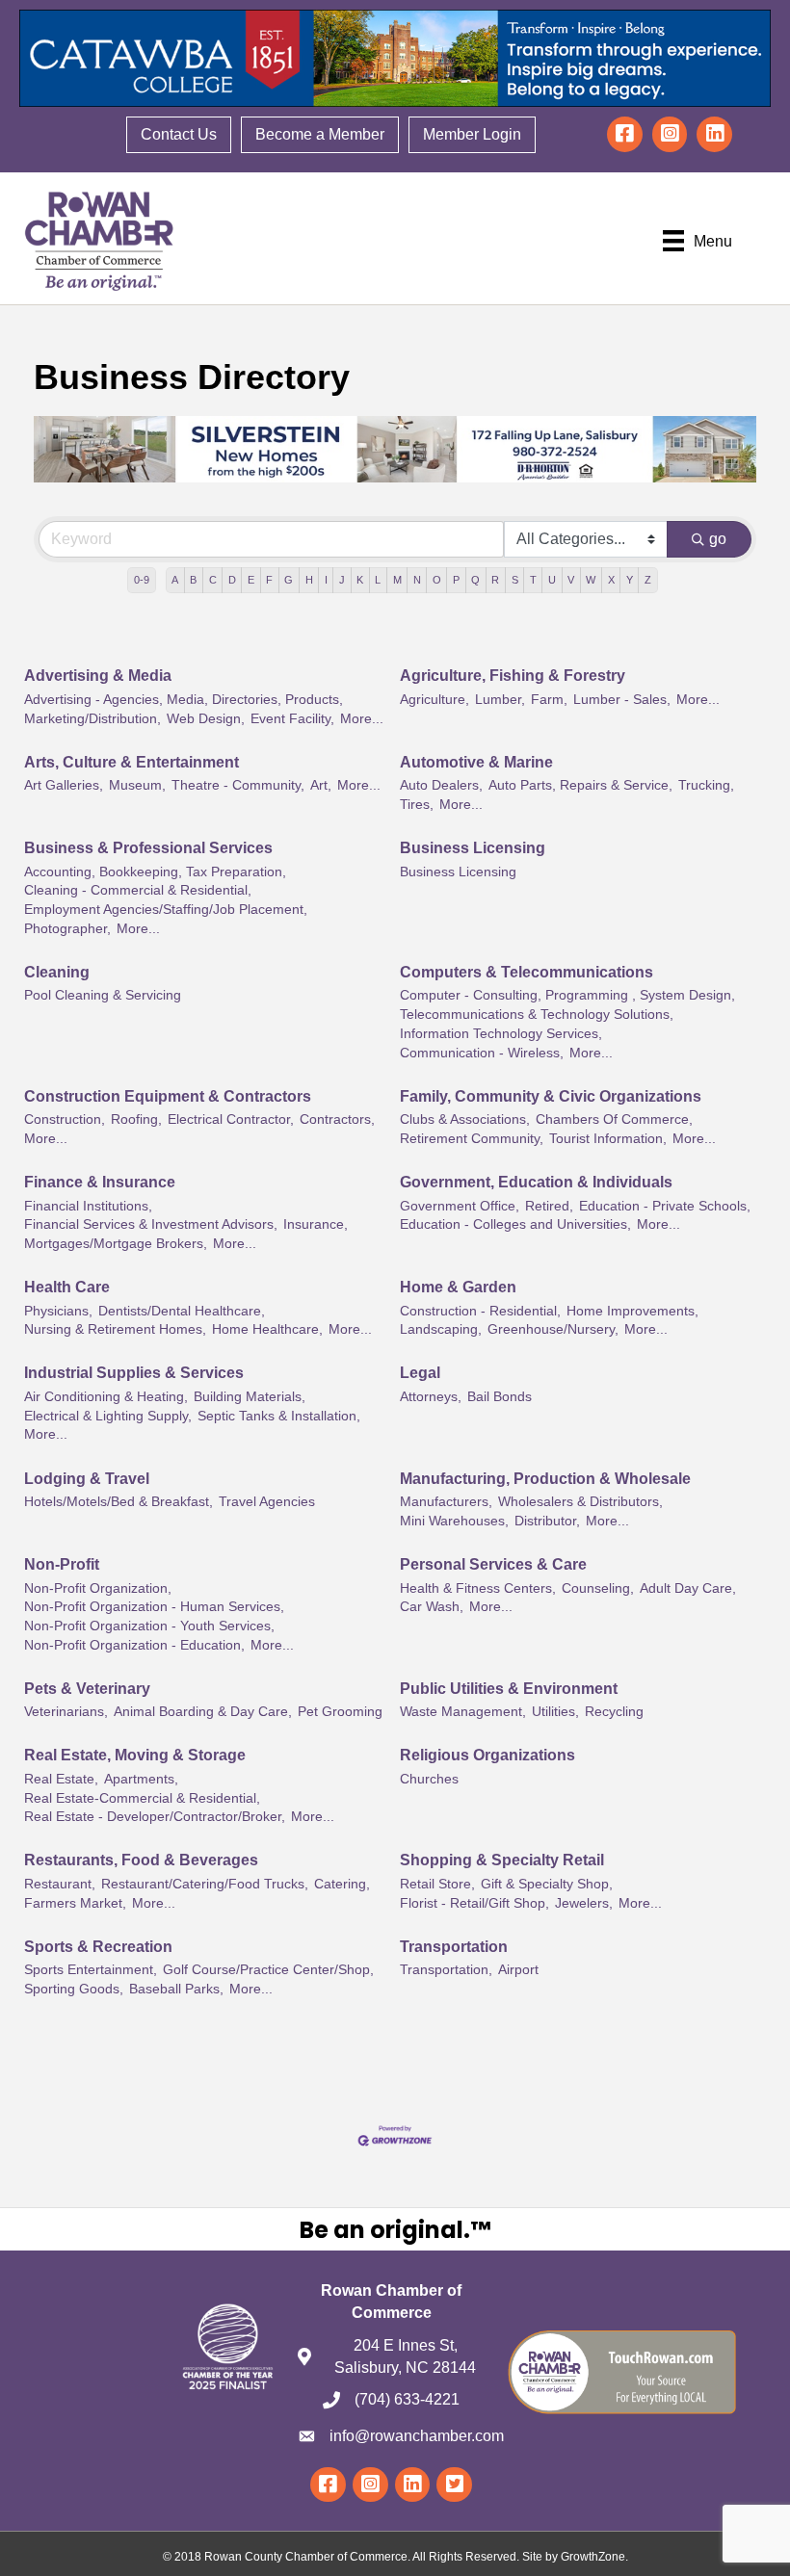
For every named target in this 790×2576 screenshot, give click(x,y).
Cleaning (57, 972)
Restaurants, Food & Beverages (141, 1860)
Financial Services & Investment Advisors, (151, 1224)
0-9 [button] (142, 580)
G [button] (289, 580)
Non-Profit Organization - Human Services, (154, 1607)
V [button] (571, 580)
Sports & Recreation (98, 1947)
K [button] (360, 580)
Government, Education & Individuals (536, 1182)
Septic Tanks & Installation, (279, 1416)
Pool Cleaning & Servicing (103, 995)
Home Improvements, (632, 1311)
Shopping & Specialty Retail (502, 1860)
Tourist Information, (608, 1139)
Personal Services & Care (493, 1564)
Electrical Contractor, (231, 1119)
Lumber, (500, 700)
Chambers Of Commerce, (614, 1119)
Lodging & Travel (87, 1479)
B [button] (193, 580)
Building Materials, (250, 1397)
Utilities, (555, 1712)
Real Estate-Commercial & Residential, (142, 1798)
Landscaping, (441, 1329)
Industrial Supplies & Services (134, 1373)
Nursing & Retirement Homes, (115, 1329)
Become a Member (320, 134)
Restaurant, (60, 1884)
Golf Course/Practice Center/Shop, (268, 1970)
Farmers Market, (75, 1903)
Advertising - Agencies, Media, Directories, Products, (184, 700)
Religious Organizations (487, 1755)
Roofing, (136, 1119)
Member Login (472, 134)
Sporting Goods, (74, 1989)
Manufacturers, (446, 1502)
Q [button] (475, 580)
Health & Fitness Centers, (478, 1588)
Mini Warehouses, (454, 1521)
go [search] (718, 539)
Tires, (417, 805)
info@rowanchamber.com (417, 2436)
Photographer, (67, 929)
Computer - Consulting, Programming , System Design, (567, 995)
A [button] (175, 580)
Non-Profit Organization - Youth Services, (149, 1626)
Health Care (67, 1287)
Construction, (65, 1119)
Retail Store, (437, 1884)
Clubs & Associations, (465, 1119)
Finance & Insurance (100, 1182)
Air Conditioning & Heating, (106, 1397)
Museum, (137, 785)
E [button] (251, 580)
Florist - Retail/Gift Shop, (474, 1903)
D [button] (232, 580)
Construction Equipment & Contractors (168, 1096)
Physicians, (58, 1311)
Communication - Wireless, (482, 1053)
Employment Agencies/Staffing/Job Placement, (166, 910)
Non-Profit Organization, (98, 1588)
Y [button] (630, 580)
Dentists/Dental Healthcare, (182, 1311)
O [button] (437, 580)
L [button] (378, 580)
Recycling (614, 1712)
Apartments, (141, 1779)
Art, (321, 785)
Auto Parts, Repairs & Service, (580, 785)
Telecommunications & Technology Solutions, (537, 1015)
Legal (420, 1373)
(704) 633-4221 (407, 2399)
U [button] (552, 580)
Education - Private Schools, (665, 1206)
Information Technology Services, (501, 1034)
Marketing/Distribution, (92, 719)
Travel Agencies (267, 1502)
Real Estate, (61, 1779)
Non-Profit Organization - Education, (134, 1645)
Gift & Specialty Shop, (547, 1884)
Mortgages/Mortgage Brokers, (116, 1244)
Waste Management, (463, 1712)
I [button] (326, 580)
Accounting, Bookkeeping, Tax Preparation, (155, 872)
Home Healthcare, (267, 1329)
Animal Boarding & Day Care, (203, 1712)
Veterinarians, (66, 1712)
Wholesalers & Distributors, (580, 1502)
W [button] (591, 580)
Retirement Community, (472, 1139)
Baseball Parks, (176, 1989)
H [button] (309, 580)
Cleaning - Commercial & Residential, (138, 890)
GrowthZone (593, 2557)
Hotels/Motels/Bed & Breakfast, (118, 1502)
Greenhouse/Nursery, (553, 1329)
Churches (429, 1779)
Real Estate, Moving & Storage (135, 1755)
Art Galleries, (64, 785)
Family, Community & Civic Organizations (551, 1096)
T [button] (533, 580)
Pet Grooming (340, 1712)
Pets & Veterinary (87, 1689)
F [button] (269, 580)
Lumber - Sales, (622, 700)
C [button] (213, 580)
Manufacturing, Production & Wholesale (545, 1479)
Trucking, (706, 785)
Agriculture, (434, 700)
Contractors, (337, 1119)
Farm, (549, 700)
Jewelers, (584, 1903)
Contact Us (179, 134)
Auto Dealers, (441, 785)
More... (362, 719)
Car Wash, (432, 1607)
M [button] (397, 580)
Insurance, (316, 1224)
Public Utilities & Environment (509, 1689)
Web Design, (206, 719)
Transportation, (446, 1970)
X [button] (611, 580)
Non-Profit (62, 1564)
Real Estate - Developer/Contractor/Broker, (155, 1817)
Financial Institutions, (88, 1206)
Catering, (342, 1884)
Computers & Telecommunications (527, 972)
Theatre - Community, (238, 785)
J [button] (342, 580)
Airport (518, 1970)
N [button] (417, 580)
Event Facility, (292, 719)
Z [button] (648, 580)
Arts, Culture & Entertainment (132, 762)
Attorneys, (431, 1397)
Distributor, (547, 1521)
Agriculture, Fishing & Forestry (513, 676)
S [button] (515, 580)
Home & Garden (458, 1287)
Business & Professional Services (148, 848)
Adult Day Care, (688, 1588)
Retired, (549, 1206)
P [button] (456, 580)
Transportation (454, 1947)
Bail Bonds (500, 1397)
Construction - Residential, (480, 1311)
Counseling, (598, 1588)
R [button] (495, 580)
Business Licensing (473, 848)
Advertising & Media (98, 676)
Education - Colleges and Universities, (515, 1224)
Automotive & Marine (476, 762)
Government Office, (460, 1206)
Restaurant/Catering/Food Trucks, (205, 1884)
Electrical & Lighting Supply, (108, 1416)
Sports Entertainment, (91, 1970)
